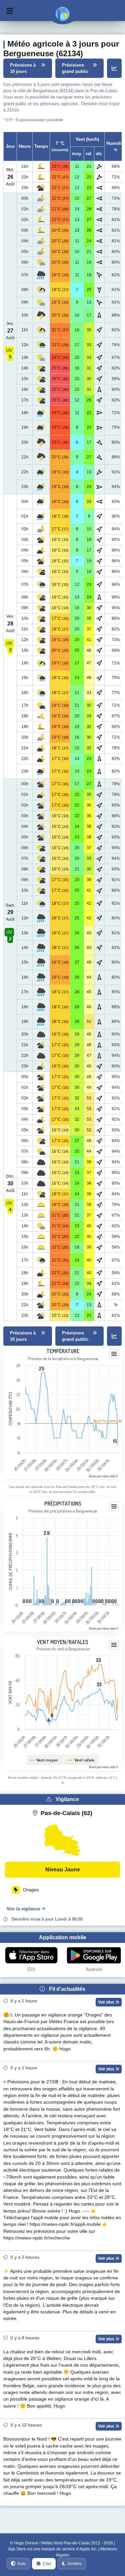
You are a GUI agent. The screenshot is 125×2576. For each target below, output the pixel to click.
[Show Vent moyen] (45, 1760)
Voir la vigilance (23, 1909)
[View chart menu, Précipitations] (114, 1507)
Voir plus (107, 2002)
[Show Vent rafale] (82, 1760)
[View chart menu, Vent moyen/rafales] (114, 1645)
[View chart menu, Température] (114, 1354)
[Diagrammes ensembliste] (114, 68)
